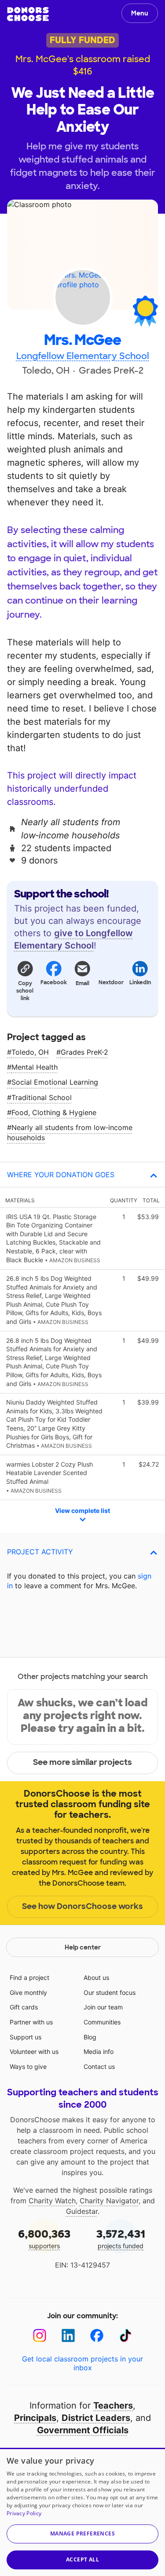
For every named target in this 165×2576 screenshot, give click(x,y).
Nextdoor (111, 982)
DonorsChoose (28, 14)
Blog (90, 2037)
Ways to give (28, 2066)
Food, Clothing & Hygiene (54, 1112)
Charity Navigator (109, 2201)
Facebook (53, 982)
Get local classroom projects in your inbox (82, 2363)
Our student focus (110, 1992)
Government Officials (83, 2430)
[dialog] (82, 2512)
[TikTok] (126, 2336)
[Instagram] (40, 2336)
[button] (25, 980)
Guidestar (82, 2211)
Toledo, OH (30, 1052)
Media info (99, 2052)
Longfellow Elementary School (83, 356)
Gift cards (24, 2007)
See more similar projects (82, 1762)
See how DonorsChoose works (82, 1906)
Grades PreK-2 (84, 1052)
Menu (140, 13)
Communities (102, 2022)
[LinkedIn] (68, 2336)
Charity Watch (52, 2201)
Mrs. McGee (82, 340)
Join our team (103, 2007)
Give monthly (28, 1992)
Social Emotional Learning (55, 1082)
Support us (26, 2037)
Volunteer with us (34, 2052)
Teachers (113, 2406)
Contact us (99, 2066)
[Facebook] (97, 2336)
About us (96, 1977)
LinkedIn (140, 982)
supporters (44, 2238)
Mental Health (35, 1067)
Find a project (29, 1977)
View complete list (82, 1510)
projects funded (121, 2238)
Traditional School (42, 1097)
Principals (35, 2418)
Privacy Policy (24, 2513)
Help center (83, 1947)
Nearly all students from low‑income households (70, 1132)
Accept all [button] (82, 2559)
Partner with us (31, 2022)
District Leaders (96, 2418)
